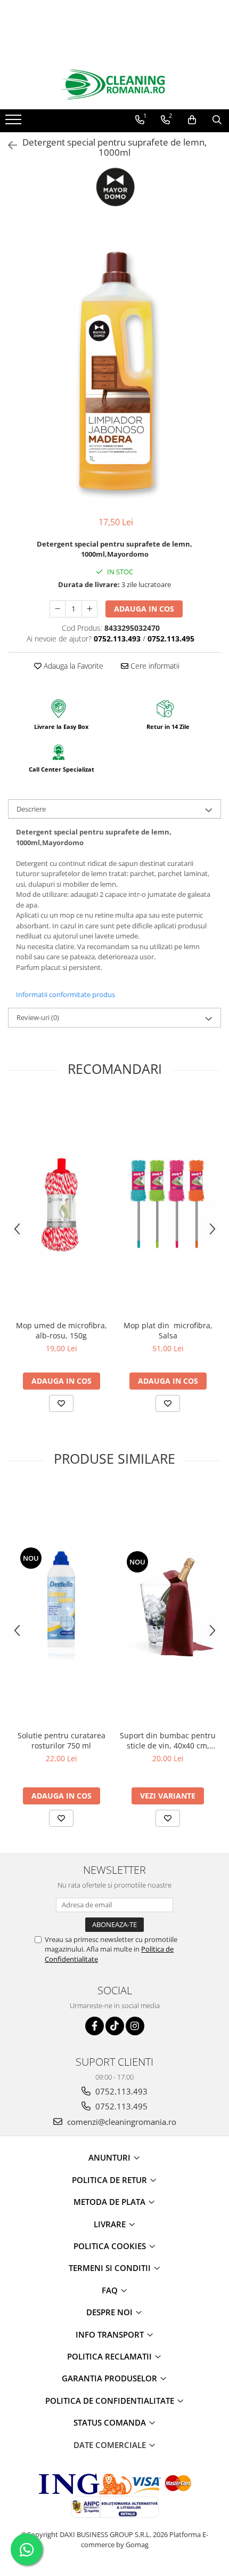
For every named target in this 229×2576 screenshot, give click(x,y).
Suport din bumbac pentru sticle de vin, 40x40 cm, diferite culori (168, 1740)
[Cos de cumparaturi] (192, 120)
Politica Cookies (111, 2246)
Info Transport (111, 2334)
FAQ (111, 2290)
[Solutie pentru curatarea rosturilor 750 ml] (61, 1605)
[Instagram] (135, 2026)
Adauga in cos (144, 609)
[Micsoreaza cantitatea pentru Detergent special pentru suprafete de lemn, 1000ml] (58, 609)
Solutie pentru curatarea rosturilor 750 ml (62, 1740)
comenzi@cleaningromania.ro (121, 2122)
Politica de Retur (111, 2180)
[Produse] (15, 123)
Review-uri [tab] (38, 1017)
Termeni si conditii (111, 2268)
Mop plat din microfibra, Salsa (168, 1330)
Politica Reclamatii (111, 2356)
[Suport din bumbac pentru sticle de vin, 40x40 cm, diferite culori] (168, 1605)
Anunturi (111, 2157)
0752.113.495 (120, 2106)
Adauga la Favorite (72, 666)
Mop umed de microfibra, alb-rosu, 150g (62, 1330)
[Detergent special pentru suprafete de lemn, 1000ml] (114, 365)
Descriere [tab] (31, 809)
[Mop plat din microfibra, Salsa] (168, 1205)
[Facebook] (95, 2026)
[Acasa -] (114, 85)
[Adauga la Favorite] (61, 1403)
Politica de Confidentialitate (111, 2401)
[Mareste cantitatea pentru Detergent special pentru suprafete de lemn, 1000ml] (89, 609)
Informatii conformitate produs (66, 994)
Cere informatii (154, 666)
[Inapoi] (8, 145)
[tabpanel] (114, 365)
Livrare (111, 2224)
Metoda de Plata (111, 2202)
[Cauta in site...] (217, 120)
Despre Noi (111, 2312)
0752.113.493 (120, 2091)
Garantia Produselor (111, 2378)
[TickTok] (115, 2026)
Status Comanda (111, 2422)
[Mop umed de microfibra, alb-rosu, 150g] (61, 1205)
